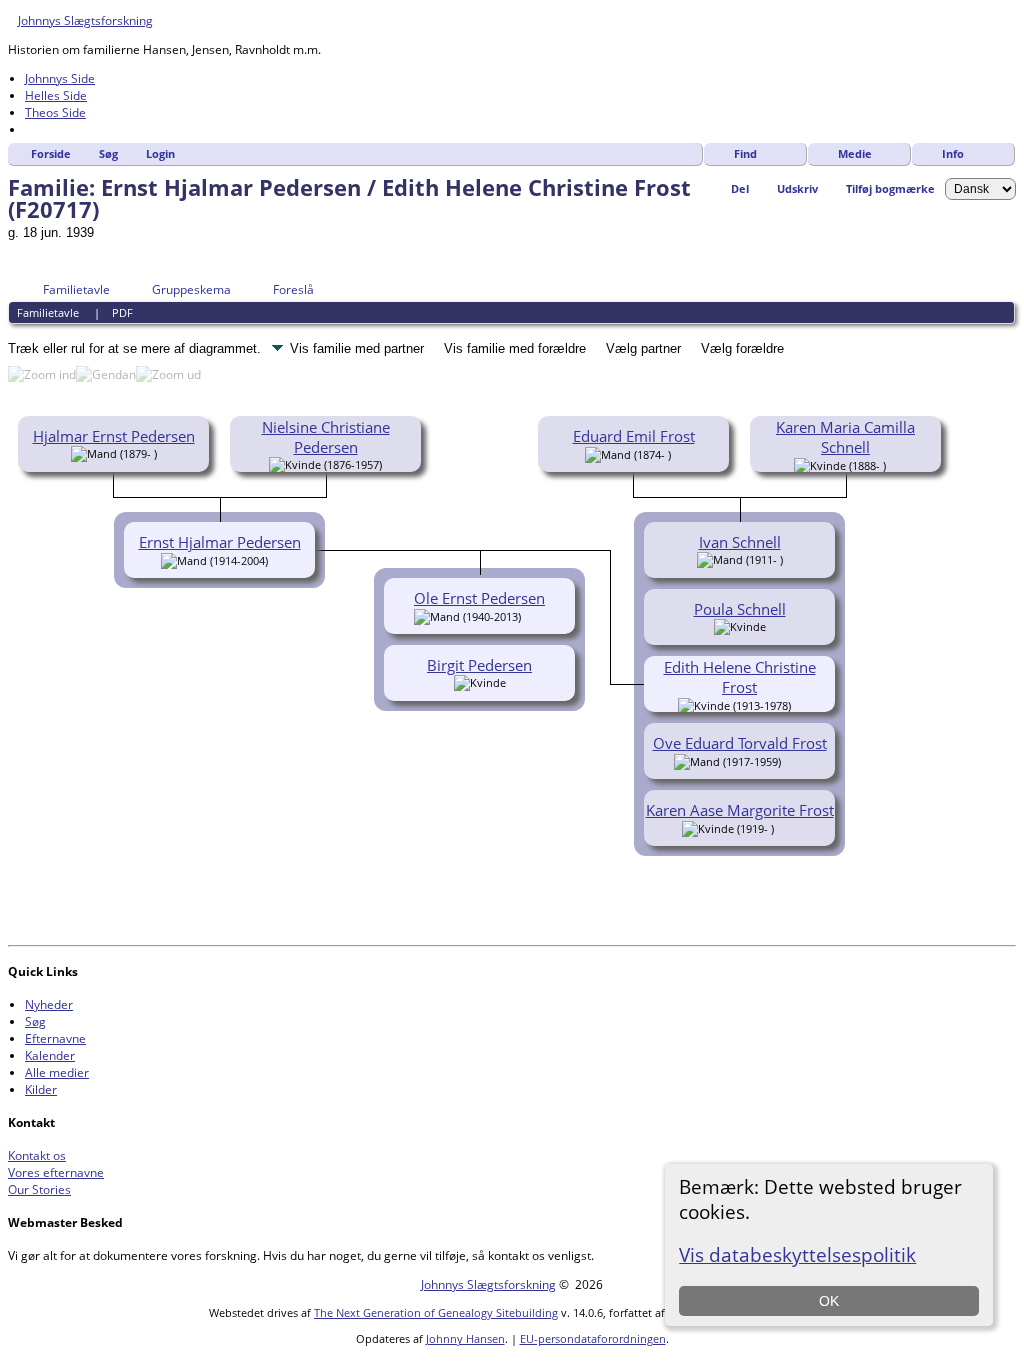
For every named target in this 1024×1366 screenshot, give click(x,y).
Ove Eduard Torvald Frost (740, 743)
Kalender (50, 1055)
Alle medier (57, 1072)
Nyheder (49, 1004)
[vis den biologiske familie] (678, 453)
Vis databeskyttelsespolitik (797, 1254)
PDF (122, 312)
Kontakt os (37, 1155)
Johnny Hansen (465, 1338)
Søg (108, 153)
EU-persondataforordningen (593, 1338)
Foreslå (293, 289)
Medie (855, 153)
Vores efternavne (56, 1172)
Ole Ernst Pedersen (479, 598)
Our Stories (39, 1189)
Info (953, 153)
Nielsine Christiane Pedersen (326, 437)
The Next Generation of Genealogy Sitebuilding (436, 1312)
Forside (51, 153)
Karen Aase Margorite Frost (740, 810)
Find (745, 153)
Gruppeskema (191, 289)
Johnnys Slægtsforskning (85, 20)
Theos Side (55, 112)
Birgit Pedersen (479, 665)
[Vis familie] (794, 760)
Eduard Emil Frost (634, 436)
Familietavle (76, 289)
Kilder (41, 1089)
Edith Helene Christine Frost (740, 677)
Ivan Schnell (740, 542)
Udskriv (797, 188)
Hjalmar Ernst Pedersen (114, 436)
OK (829, 1301)
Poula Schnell (740, 609)
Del (740, 188)
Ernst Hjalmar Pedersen (220, 542)
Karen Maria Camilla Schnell (845, 437)
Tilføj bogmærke (890, 188)
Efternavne (55, 1038)
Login (160, 153)
